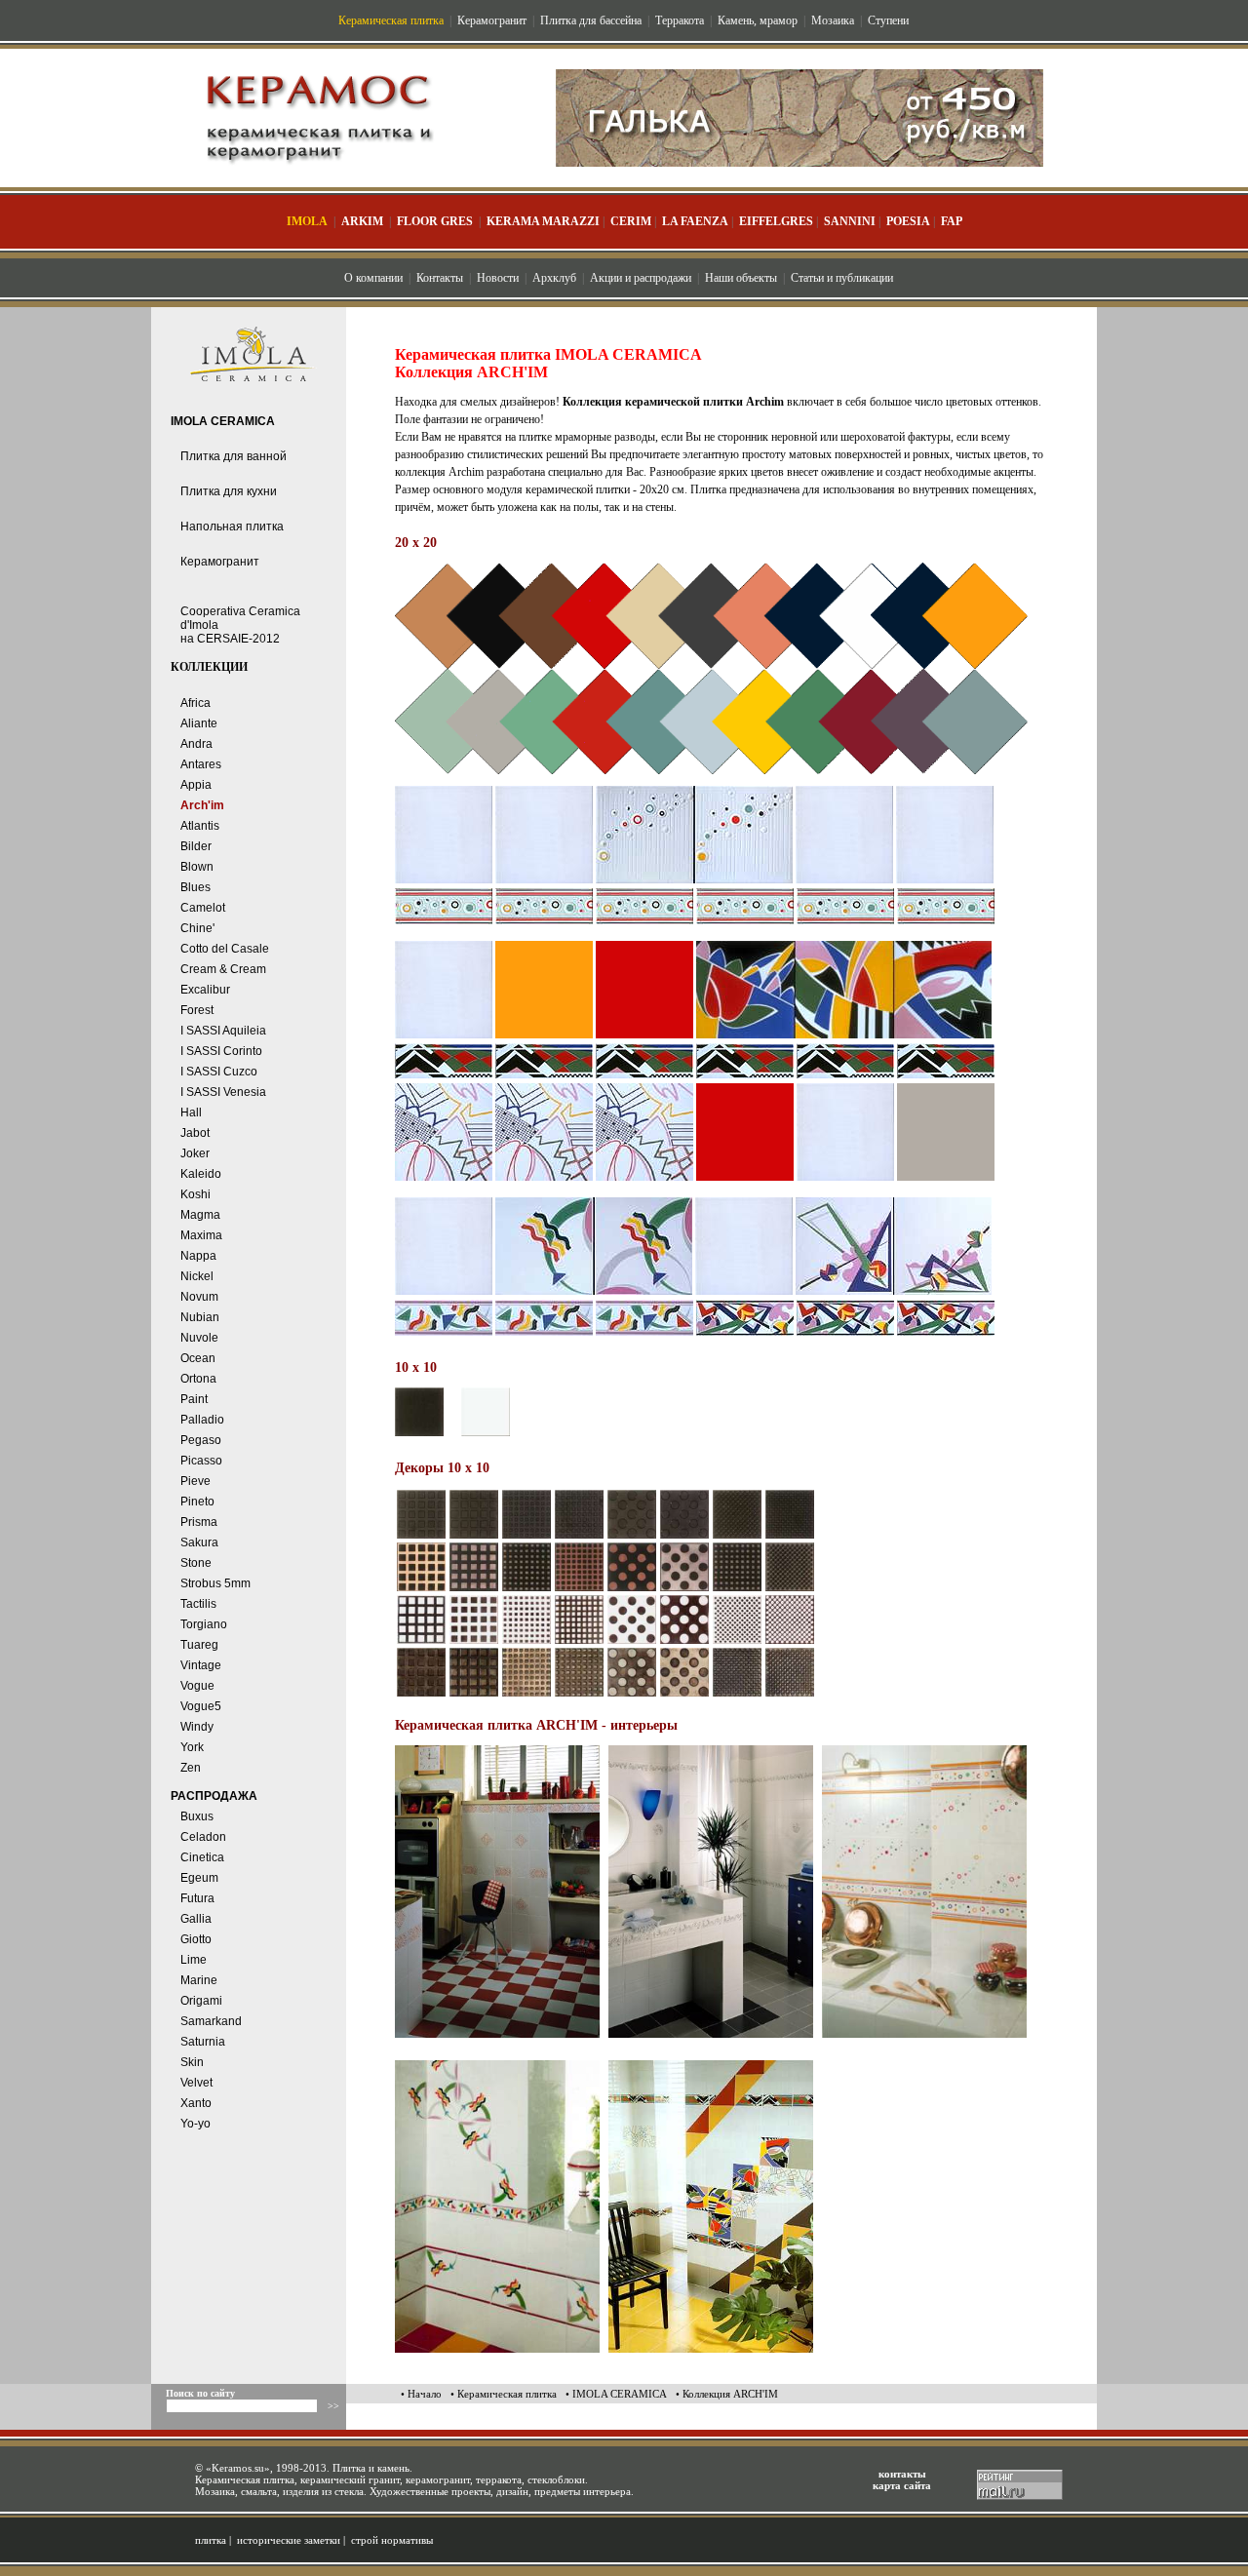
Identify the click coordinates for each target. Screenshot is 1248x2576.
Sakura (199, 1542)
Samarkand (211, 2021)
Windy (197, 1727)
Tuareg (199, 1645)
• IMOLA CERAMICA (616, 2394)
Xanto (196, 2103)
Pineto (197, 1502)
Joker (195, 1153)
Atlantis (200, 826)
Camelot (203, 908)
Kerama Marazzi (543, 221)
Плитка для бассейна (591, 20)
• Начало (421, 2394)
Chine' (197, 928)
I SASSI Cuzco (219, 1072)
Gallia (196, 1919)
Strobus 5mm (215, 1583)
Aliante (199, 723)
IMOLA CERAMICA (223, 421)
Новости (498, 278)
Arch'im (202, 805)
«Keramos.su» (238, 2468)
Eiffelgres (776, 221)
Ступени (888, 20)
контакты (902, 2474)
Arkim (362, 221)
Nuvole (199, 1338)
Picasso (201, 1461)
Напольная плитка (232, 527)
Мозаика (833, 20)
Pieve (195, 1481)
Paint (194, 1399)
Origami (201, 2001)
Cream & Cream (223, 969)
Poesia (908, 221)
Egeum (199, 1878)
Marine (199, 1980)
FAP (952, 221)
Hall (191, 1112)
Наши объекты (741, 278)
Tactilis (198, 1604)
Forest (197, 1010)
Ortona (198, 1379)
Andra (196, 744)
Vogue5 (201, 1706)
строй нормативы (392, 2540)
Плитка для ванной (234, 456)
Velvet (196, 2083)
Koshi (195, 1194)
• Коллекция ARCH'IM (727, 2394)
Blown (197, 867)
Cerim (631, 221)
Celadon (203, 1837)
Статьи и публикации (842, 278)
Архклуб (554, 278)
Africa (195, 703)
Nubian (200, 1317)
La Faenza (695, 221)
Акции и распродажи (641, 278)
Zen (191, 1768)
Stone (196, 1563)
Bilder (196, 846)
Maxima (201, 1235)
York (192, 1747)
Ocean (198, 1358)
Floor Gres (435, 221)
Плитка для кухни (229, 491)
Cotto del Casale (225, 949)
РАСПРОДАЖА (214, 1796)
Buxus (197, 1816)
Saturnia (203, 2042)
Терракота (680, 20)
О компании (373, 278)
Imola (307, 221)
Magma (200, 1215)
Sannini (850, 221)
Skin (192, 2062)
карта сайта (902, 2485)
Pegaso (201, 1440)
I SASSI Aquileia (223, 1031)
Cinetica (202, 1857)
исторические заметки (289, 2540)
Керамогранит (492, 20)
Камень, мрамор (758, 20)
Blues (195, 887)
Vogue (197, 1686)
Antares (201, 764)
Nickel (197, 1276)
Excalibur (205, 990)
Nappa (198, 1256)
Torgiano (204, 1624)
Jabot (195, 1133)
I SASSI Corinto (221, 1051)
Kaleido (201, 1174)
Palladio (202, 1420)
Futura (197, 1898)
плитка (211, 2540)
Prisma (199, 1522)
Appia (196, 785)
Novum (199, 1297)
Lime (194, 1960)
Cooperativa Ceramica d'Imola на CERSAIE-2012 (240, 625)
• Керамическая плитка (504, 2394)
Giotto (196, 1939)
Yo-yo (195, 2124)
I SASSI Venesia (223, 1092)
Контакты (440, 278)
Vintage (201, 1665)
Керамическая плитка (391, 20)
